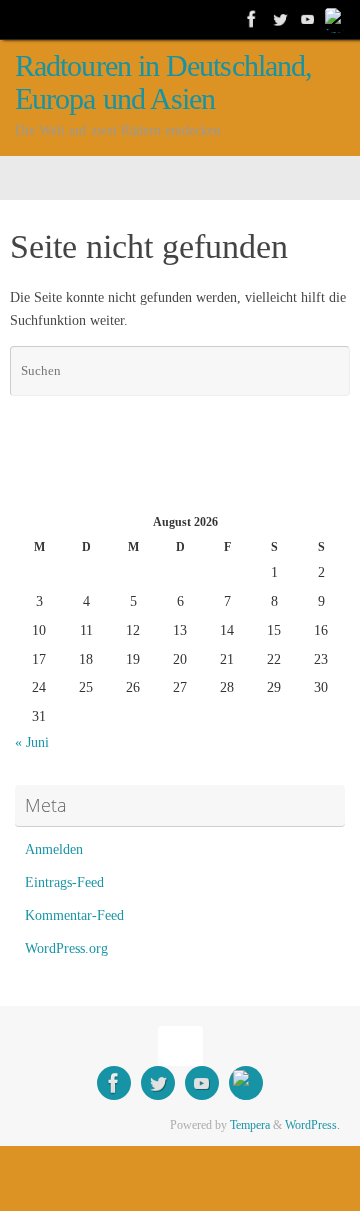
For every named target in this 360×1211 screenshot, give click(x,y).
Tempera (250, 1125)
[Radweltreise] (252, 19)
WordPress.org (66, 948)
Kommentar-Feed (74, 915)
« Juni (32, 742)
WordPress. (312, 1125)
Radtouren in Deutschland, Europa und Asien (163, 83)
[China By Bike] (280, 19)
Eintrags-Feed (64, 882)
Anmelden (54, 849)
